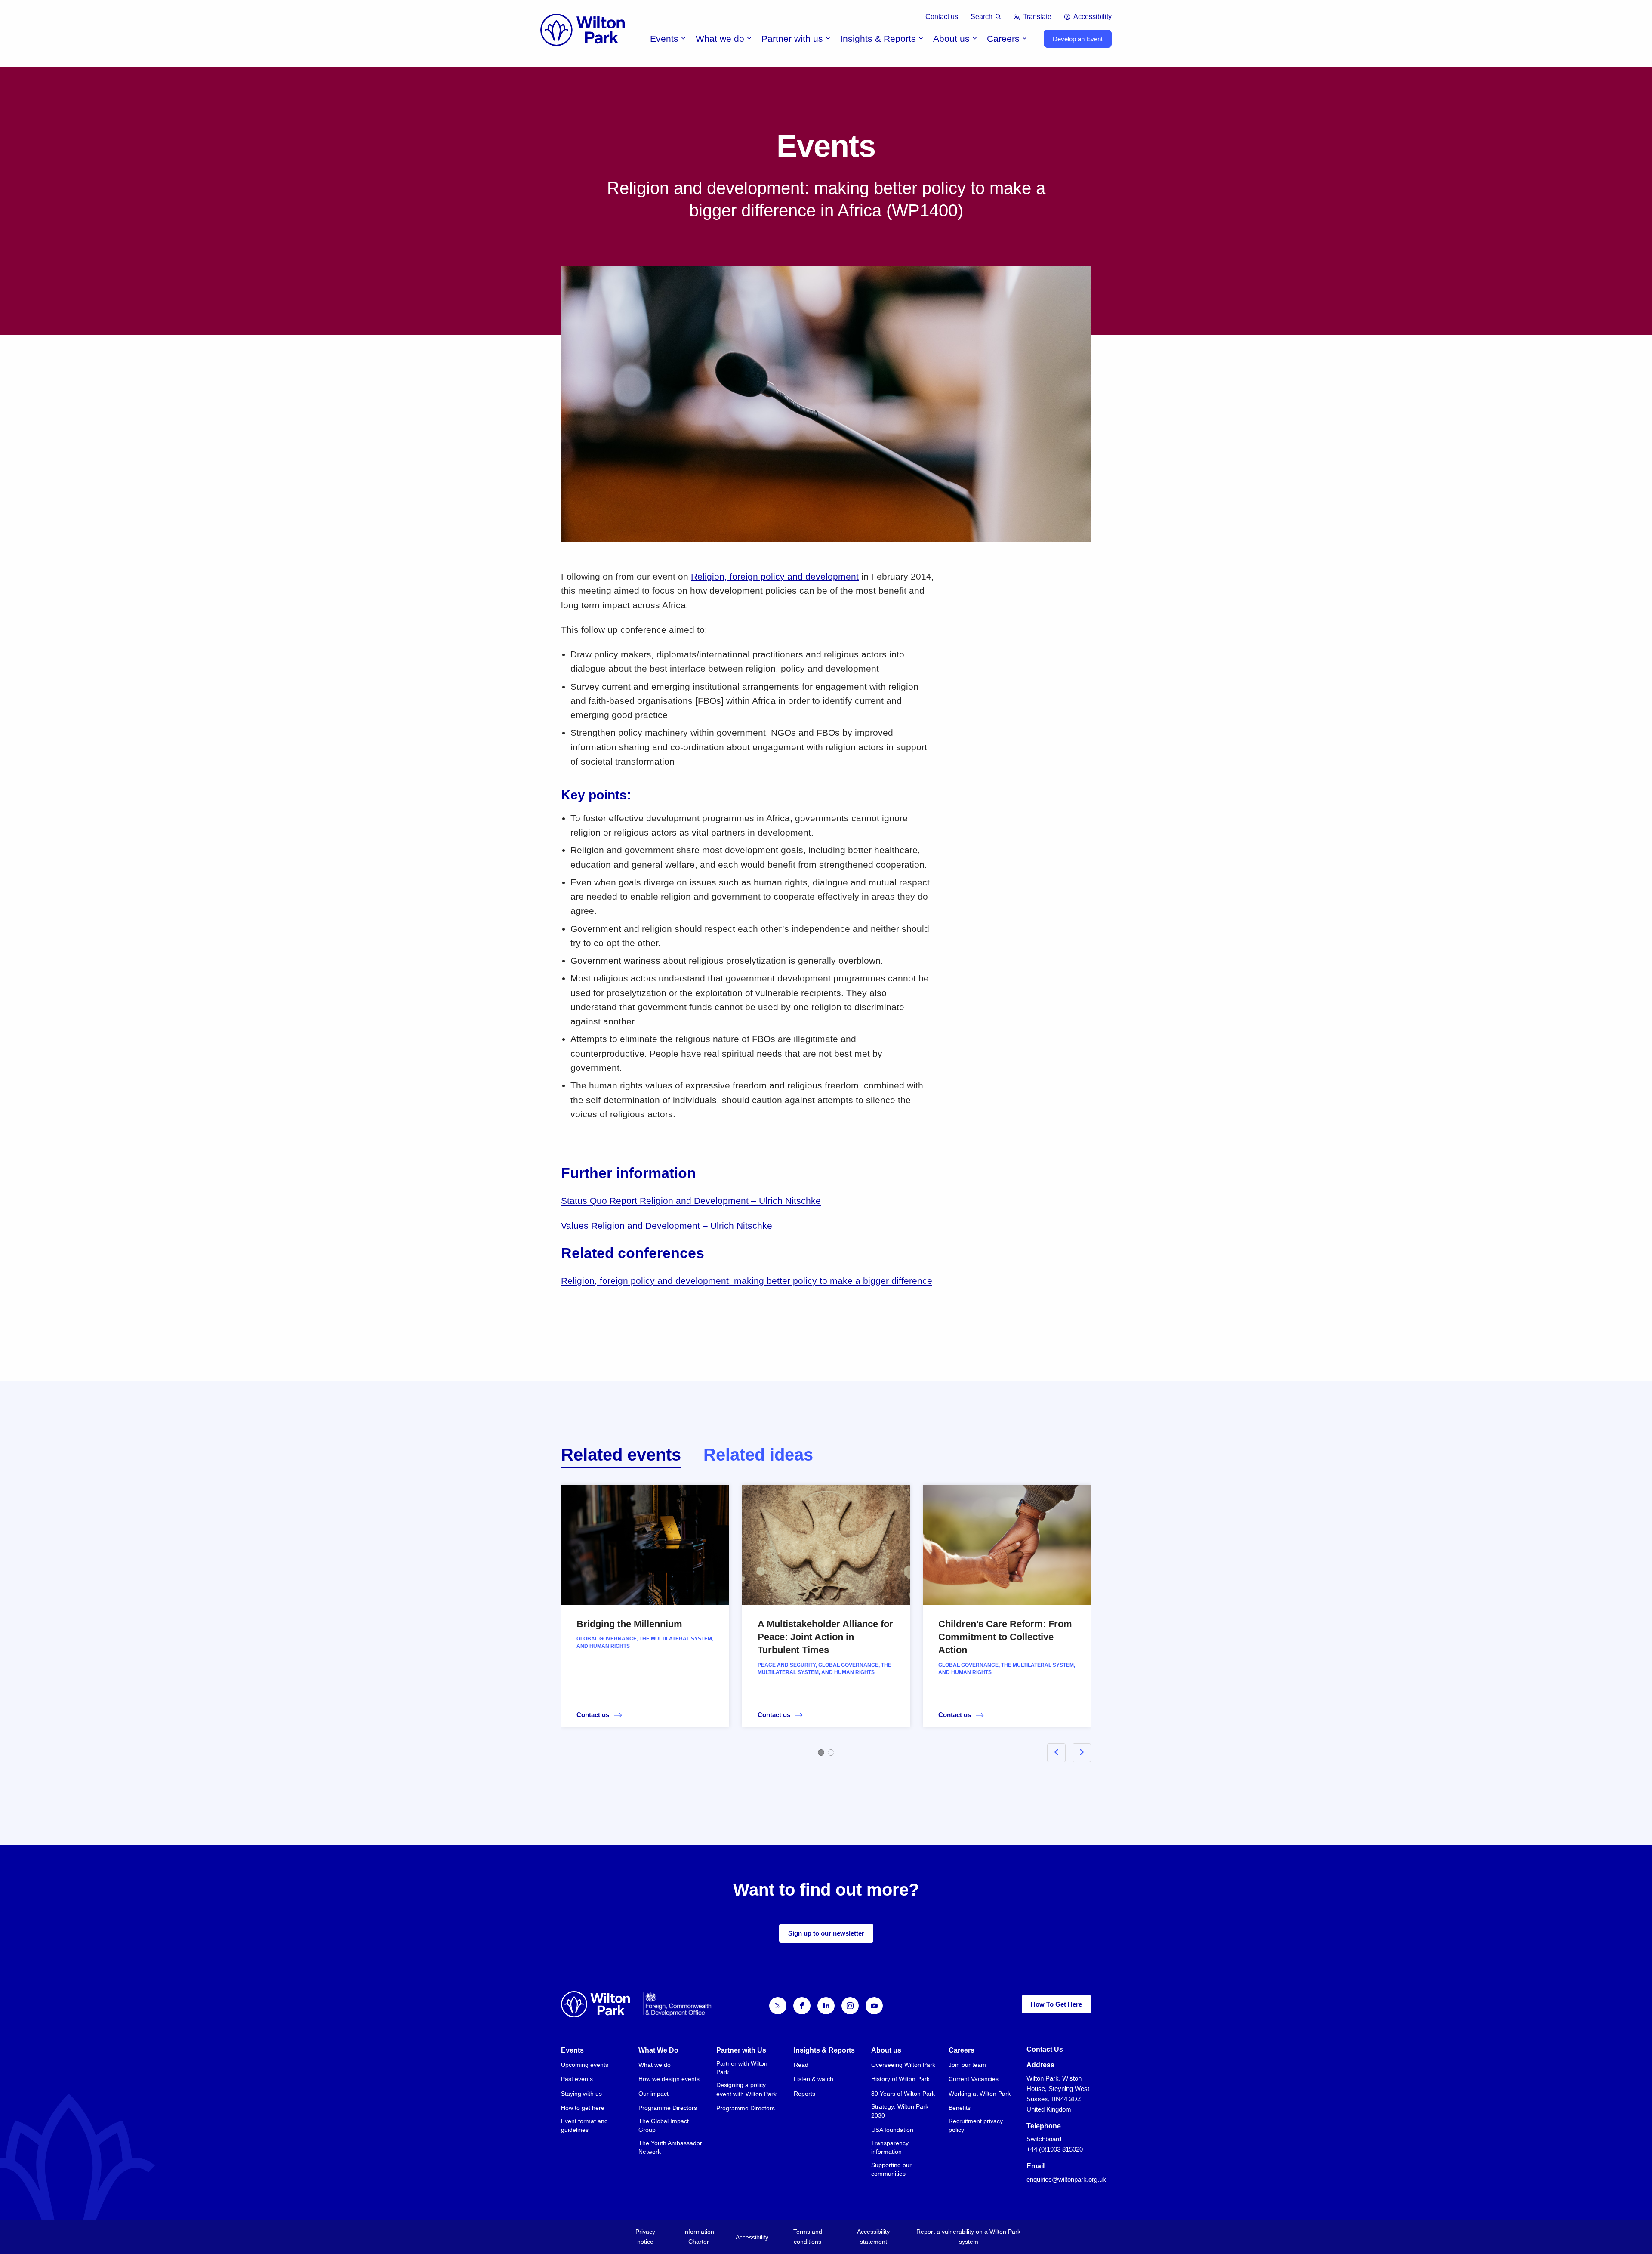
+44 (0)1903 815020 (1055, 2149)
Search (982, 17)
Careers (1003, 39)
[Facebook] (802, 2006)
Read (801, 2065)
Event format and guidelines (584, 2125)
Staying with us (581, 2094)
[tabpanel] (826, 1618)
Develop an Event (1078, 39)
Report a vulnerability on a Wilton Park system (968, 2237)
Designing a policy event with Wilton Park (746, 2089)
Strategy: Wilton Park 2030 (900, 2111)
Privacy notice (645, 2237)
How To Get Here (1056, 2004)
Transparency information (890, 2147)
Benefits (960, 2108)
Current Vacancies (974, 2079)
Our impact (653, 2094)
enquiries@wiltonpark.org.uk (1066, 2179)
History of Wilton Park (900, 2079)
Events (664, 39)
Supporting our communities (891, 2169)
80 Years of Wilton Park (903, 2094)
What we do (720, 39)
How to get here (583, 2108)
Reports (804, 2094)
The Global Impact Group (664, 2125)
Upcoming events (585, 2065)
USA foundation (892, 2130)
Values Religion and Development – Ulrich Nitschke (667, 1226)
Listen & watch (814, 2079)
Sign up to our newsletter (826, 1933)
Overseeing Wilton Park (903, 2065)
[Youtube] (874, 2006)
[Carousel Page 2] (831, 1753)
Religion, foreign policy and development (775, 576)
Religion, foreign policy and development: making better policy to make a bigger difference (747, 1281)
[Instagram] (850, 2006)
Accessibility (1093, 17)
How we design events (669, 2079)
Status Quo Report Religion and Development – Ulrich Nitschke (691, 1201)
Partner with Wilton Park (742, 2068)
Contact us (942, 17)
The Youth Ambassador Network (670, 2147)
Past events (577, 2079)
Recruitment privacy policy (976, 2125)
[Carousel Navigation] (1059, 1753)
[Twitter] (778, 2006)
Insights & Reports (878, 39)
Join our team (967, 2065)
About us (951, 39)
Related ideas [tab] (758, 1455)
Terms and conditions (808, 2237)
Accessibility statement (873, 2237)
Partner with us (792, 39)
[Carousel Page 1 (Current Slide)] (821, 1753)
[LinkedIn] (826, 2006)
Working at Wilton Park (980, 2094)
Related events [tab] (621, 1455)
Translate (1037, 17)
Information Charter (699, 2237)
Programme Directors (668, 2108)
